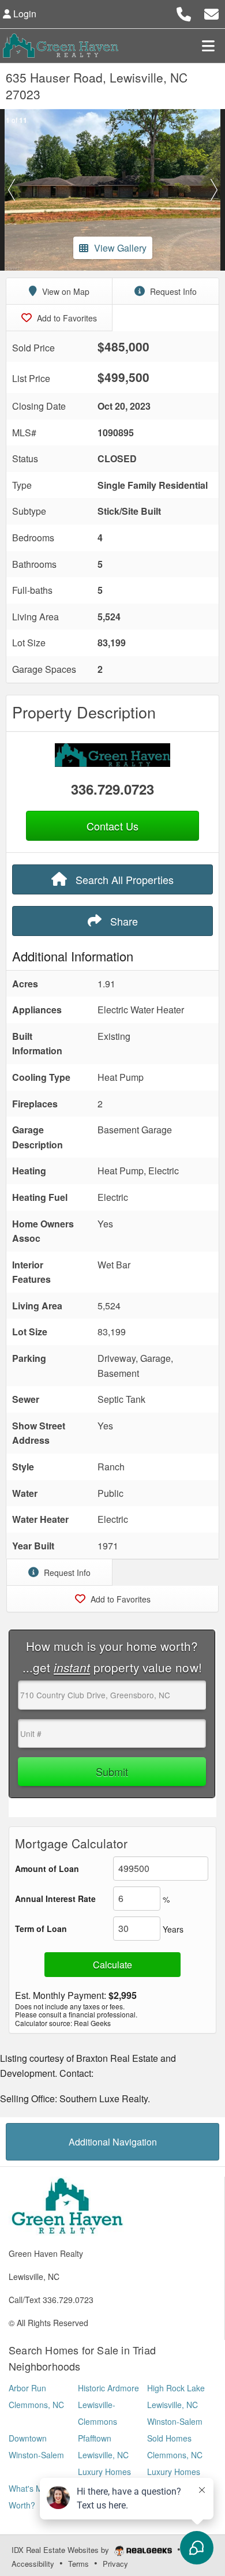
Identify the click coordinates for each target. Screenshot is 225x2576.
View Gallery (120, 248)
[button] (11, 190)
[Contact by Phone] (184, 12)
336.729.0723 (112, 789)
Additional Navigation (113, 2142)
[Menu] (208, 46)
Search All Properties (123, 879)
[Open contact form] (211, 12)
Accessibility (33, 2564)
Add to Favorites (66, 318)
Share (123, 921)
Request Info (172, 291)
